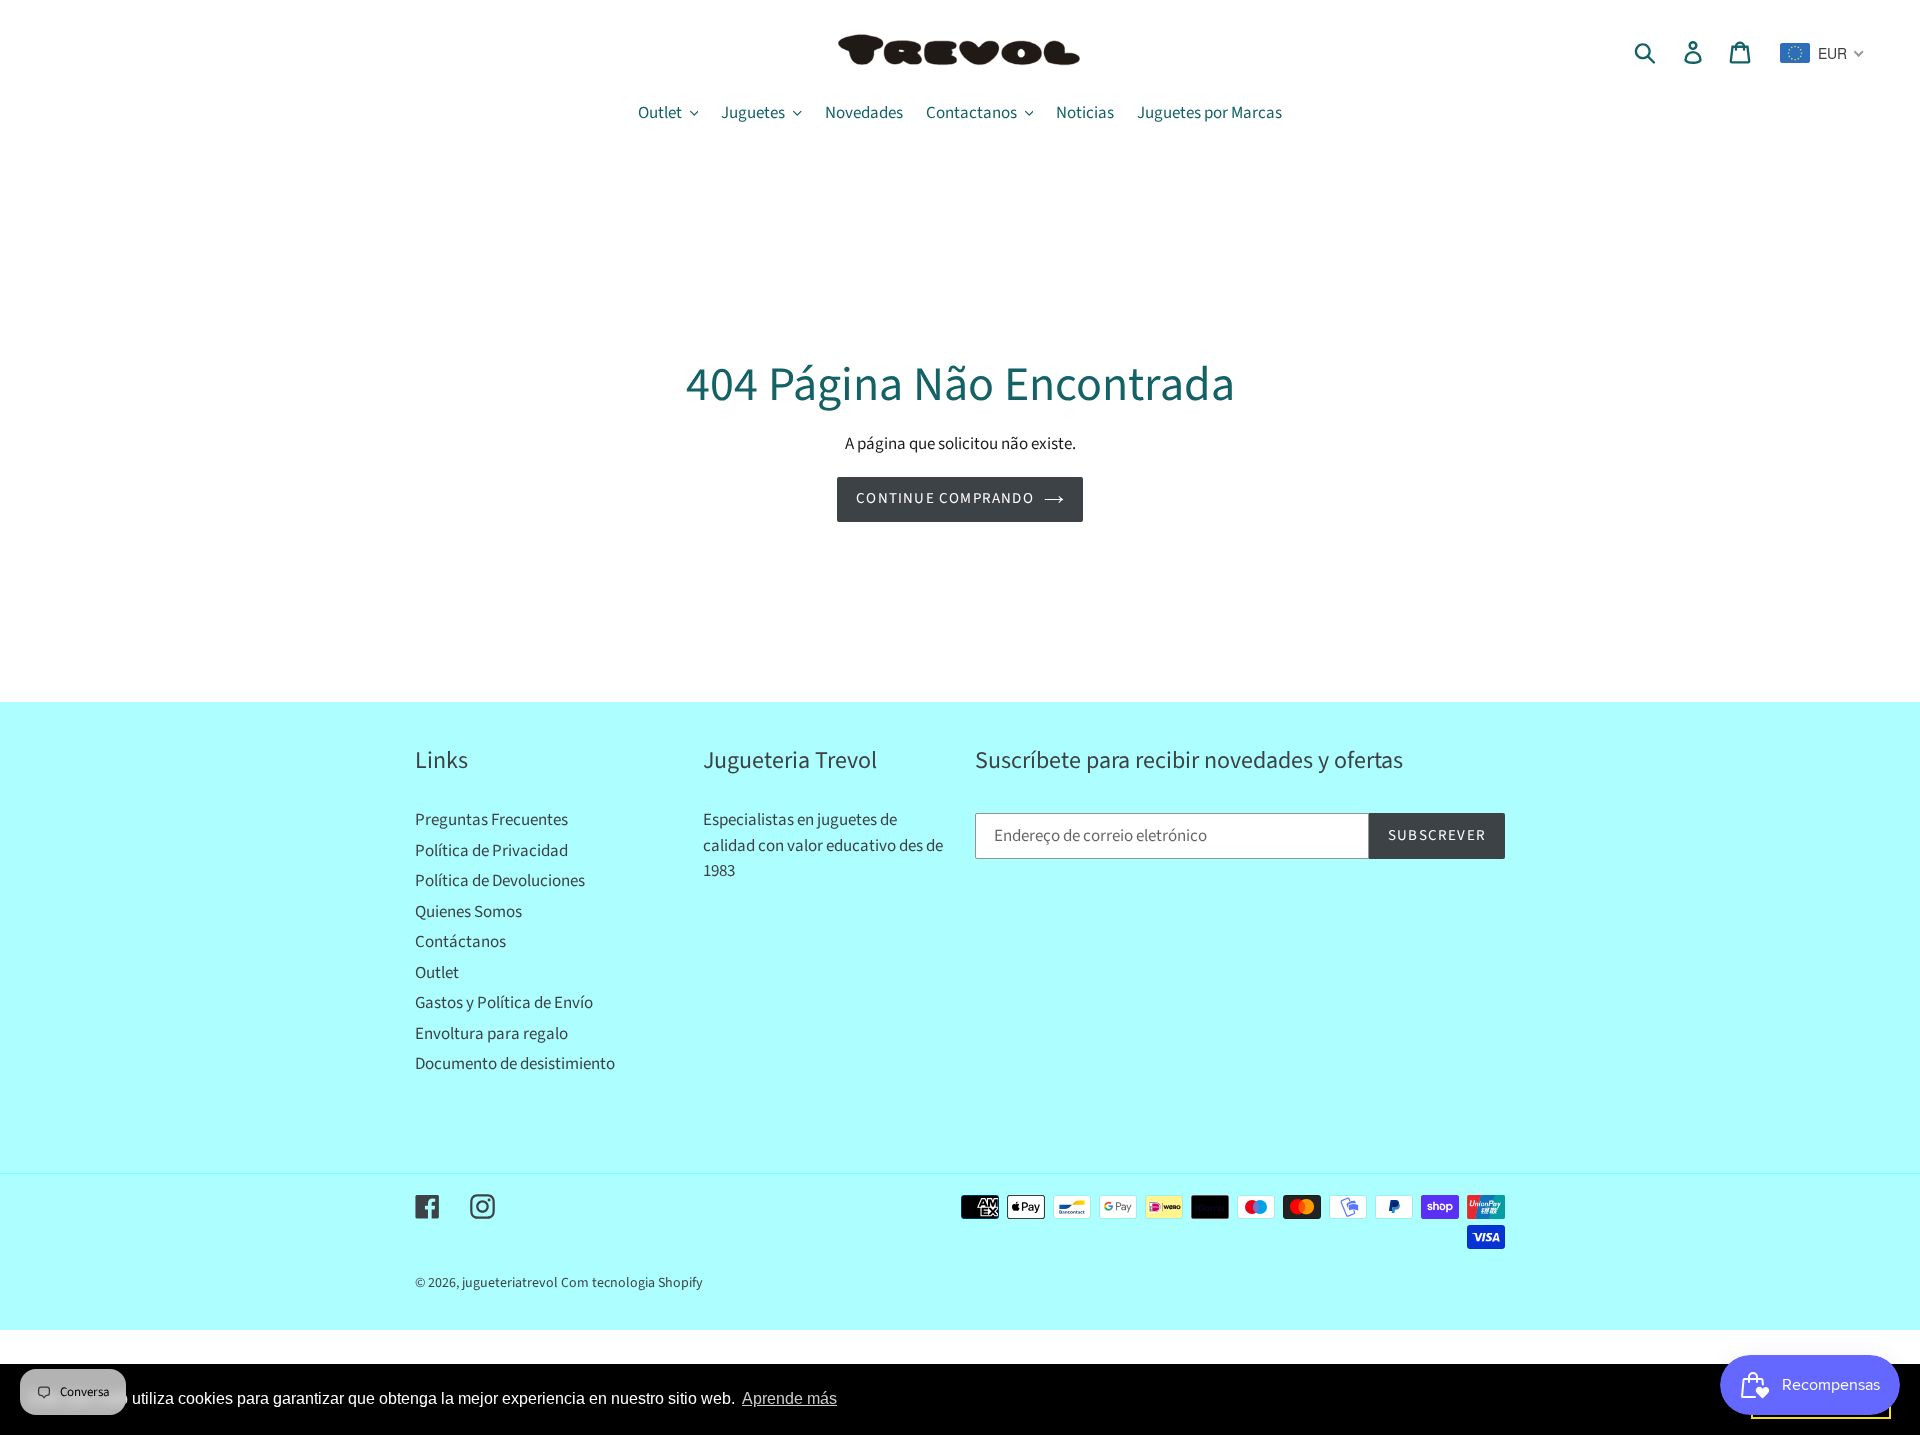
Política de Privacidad (491, 851)
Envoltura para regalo (491, 1034)
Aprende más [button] (789, 1398)
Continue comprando (945, 498)
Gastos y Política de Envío (504, 1003)
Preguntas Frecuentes (491, 820)
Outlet (437, 973)
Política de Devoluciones (500, 881)
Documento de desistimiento (515, 1064)
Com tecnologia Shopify (632, 1283)
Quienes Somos (468, 912)
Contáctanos (460, 942)
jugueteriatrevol (510, 1283)
